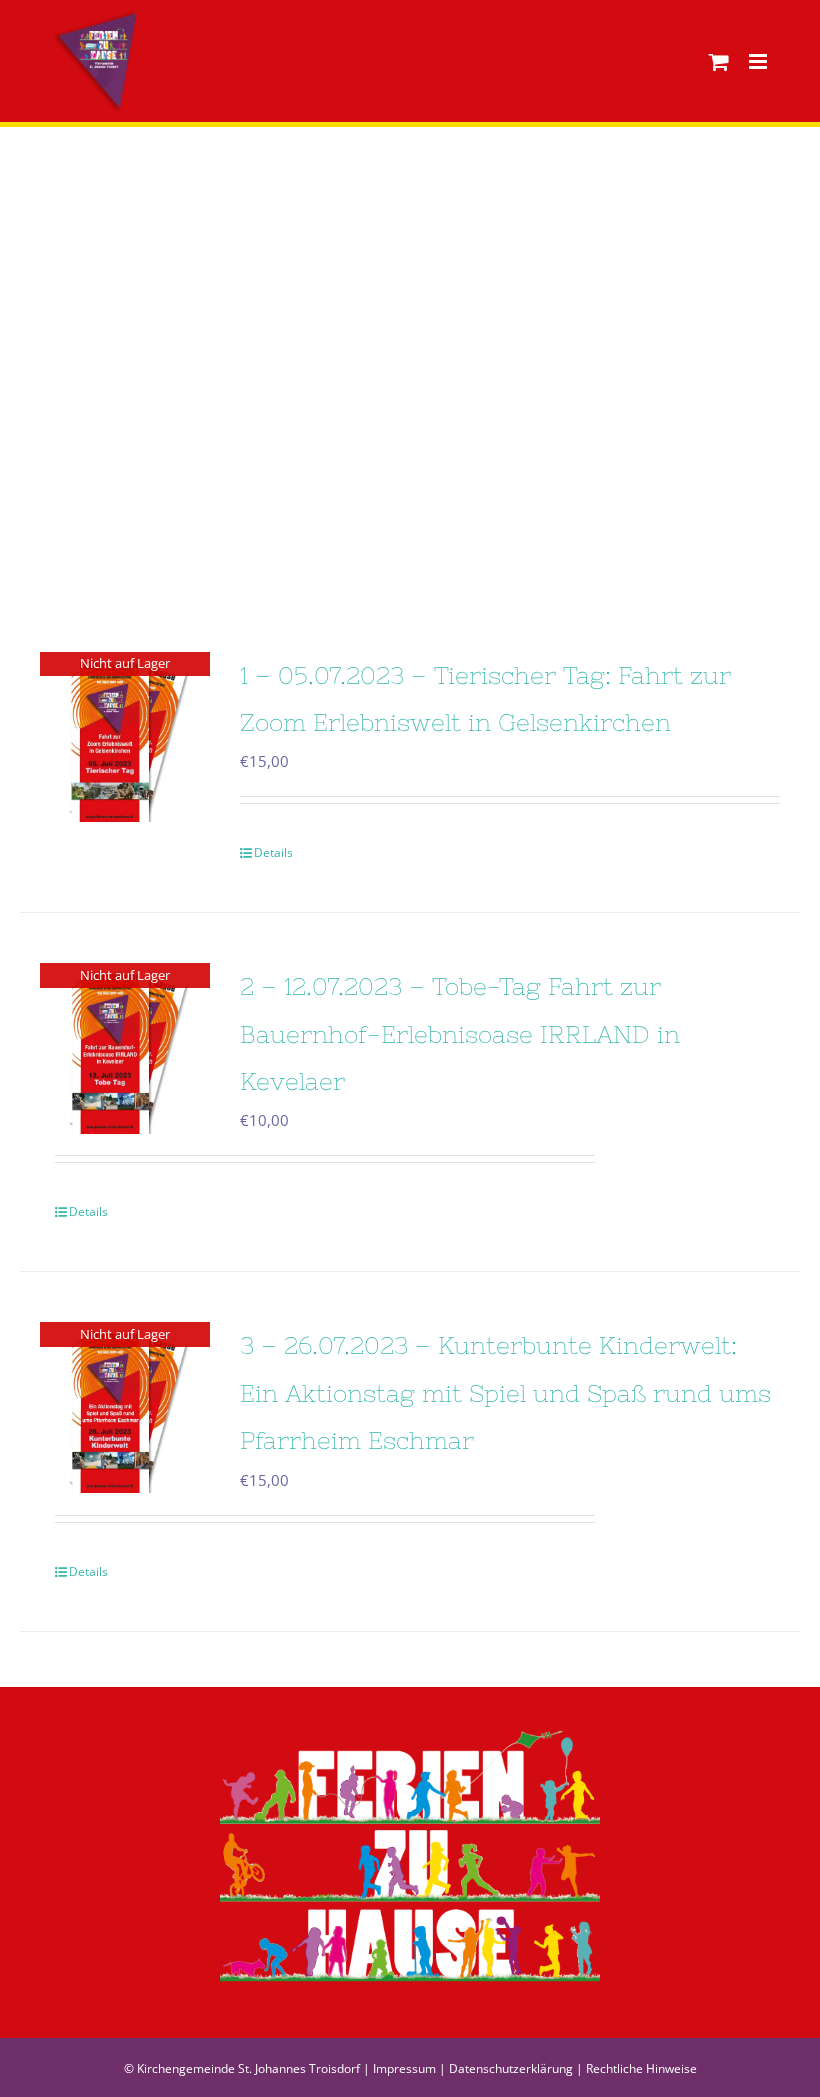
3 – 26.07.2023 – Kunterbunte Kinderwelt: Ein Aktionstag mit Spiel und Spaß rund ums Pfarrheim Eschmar (505, 1393)
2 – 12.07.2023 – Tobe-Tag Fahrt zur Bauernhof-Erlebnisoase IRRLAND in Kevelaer (460, 1034)
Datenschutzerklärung (511, 2068)
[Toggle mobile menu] (759, 61)
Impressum (404, 2068)
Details (273, 852)
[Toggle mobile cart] (719, 61)
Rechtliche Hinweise (641, 2068)
